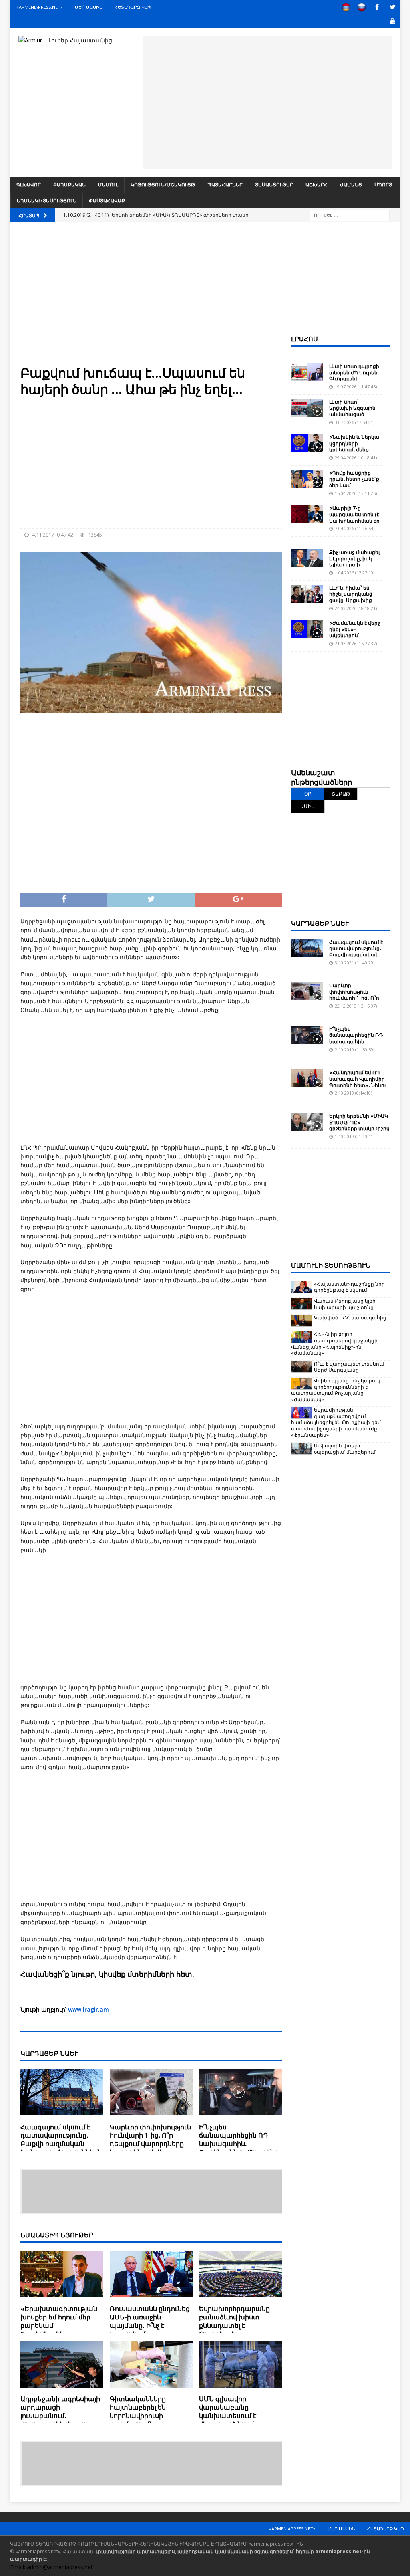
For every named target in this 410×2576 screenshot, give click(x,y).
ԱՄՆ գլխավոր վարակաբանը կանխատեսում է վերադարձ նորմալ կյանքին (230, 2415)
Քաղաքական (69, 185)
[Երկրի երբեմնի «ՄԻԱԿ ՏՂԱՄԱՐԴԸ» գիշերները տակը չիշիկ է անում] (307, 1122)
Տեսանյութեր (274, 185)
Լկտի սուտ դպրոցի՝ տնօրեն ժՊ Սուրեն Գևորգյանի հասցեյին (355, 376)
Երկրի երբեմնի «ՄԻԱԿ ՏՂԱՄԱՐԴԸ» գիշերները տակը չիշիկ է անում (359, 1125)
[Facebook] (377, 7)
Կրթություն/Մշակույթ (163, 185)
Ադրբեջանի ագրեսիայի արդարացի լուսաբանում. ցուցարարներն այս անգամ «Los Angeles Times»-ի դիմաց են (60, 2420)
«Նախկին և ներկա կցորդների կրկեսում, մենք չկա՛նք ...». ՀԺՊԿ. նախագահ (354, 450)
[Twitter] (393, 7)
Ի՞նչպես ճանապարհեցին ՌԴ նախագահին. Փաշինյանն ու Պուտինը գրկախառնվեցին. (239, 2144)
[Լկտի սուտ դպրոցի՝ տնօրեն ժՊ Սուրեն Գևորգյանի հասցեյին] (307, 372)
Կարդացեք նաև (320, 923)
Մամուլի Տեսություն (331, 1265)
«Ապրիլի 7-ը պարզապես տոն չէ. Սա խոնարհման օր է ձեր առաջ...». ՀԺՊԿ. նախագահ (355, 520)
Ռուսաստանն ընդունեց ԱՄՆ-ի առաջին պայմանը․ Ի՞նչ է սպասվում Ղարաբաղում (150, 2325)
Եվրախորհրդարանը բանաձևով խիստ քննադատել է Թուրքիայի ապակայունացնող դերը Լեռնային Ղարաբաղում (240, 2330)
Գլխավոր (29, 185)
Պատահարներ (225, 185)
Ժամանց (351, 185)
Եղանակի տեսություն (47, 201)
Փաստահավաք (107, 201)
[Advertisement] (267, 101)
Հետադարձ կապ (133, 7)
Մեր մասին (89, 7)
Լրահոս (304, 339)
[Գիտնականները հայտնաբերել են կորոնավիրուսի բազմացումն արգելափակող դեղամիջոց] (151, 2366)
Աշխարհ (317, 185)
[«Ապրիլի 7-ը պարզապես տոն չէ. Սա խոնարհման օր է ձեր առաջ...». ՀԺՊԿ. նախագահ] (307, 514)
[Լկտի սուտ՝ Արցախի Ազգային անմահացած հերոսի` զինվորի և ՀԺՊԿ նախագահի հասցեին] (307, 408)
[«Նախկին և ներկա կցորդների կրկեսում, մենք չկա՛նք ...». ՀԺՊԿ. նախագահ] (307, 443)
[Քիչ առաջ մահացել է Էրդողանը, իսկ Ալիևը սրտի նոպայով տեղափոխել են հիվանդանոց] (307, 558)
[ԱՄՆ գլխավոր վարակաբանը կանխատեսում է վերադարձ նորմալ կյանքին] (240, 2366)
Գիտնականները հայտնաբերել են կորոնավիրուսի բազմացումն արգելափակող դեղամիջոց (138, 2420)
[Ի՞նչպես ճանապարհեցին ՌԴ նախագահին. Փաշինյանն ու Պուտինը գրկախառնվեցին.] (240, 2094)
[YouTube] (393, 21)
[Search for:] (350, 215)
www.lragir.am (88, 2009)
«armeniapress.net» (40, 7)
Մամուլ (108, 185)
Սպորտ (383, 185)
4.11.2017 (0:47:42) (53, 535)
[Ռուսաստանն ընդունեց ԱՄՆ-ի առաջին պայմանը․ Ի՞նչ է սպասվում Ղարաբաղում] (151, 2276)
